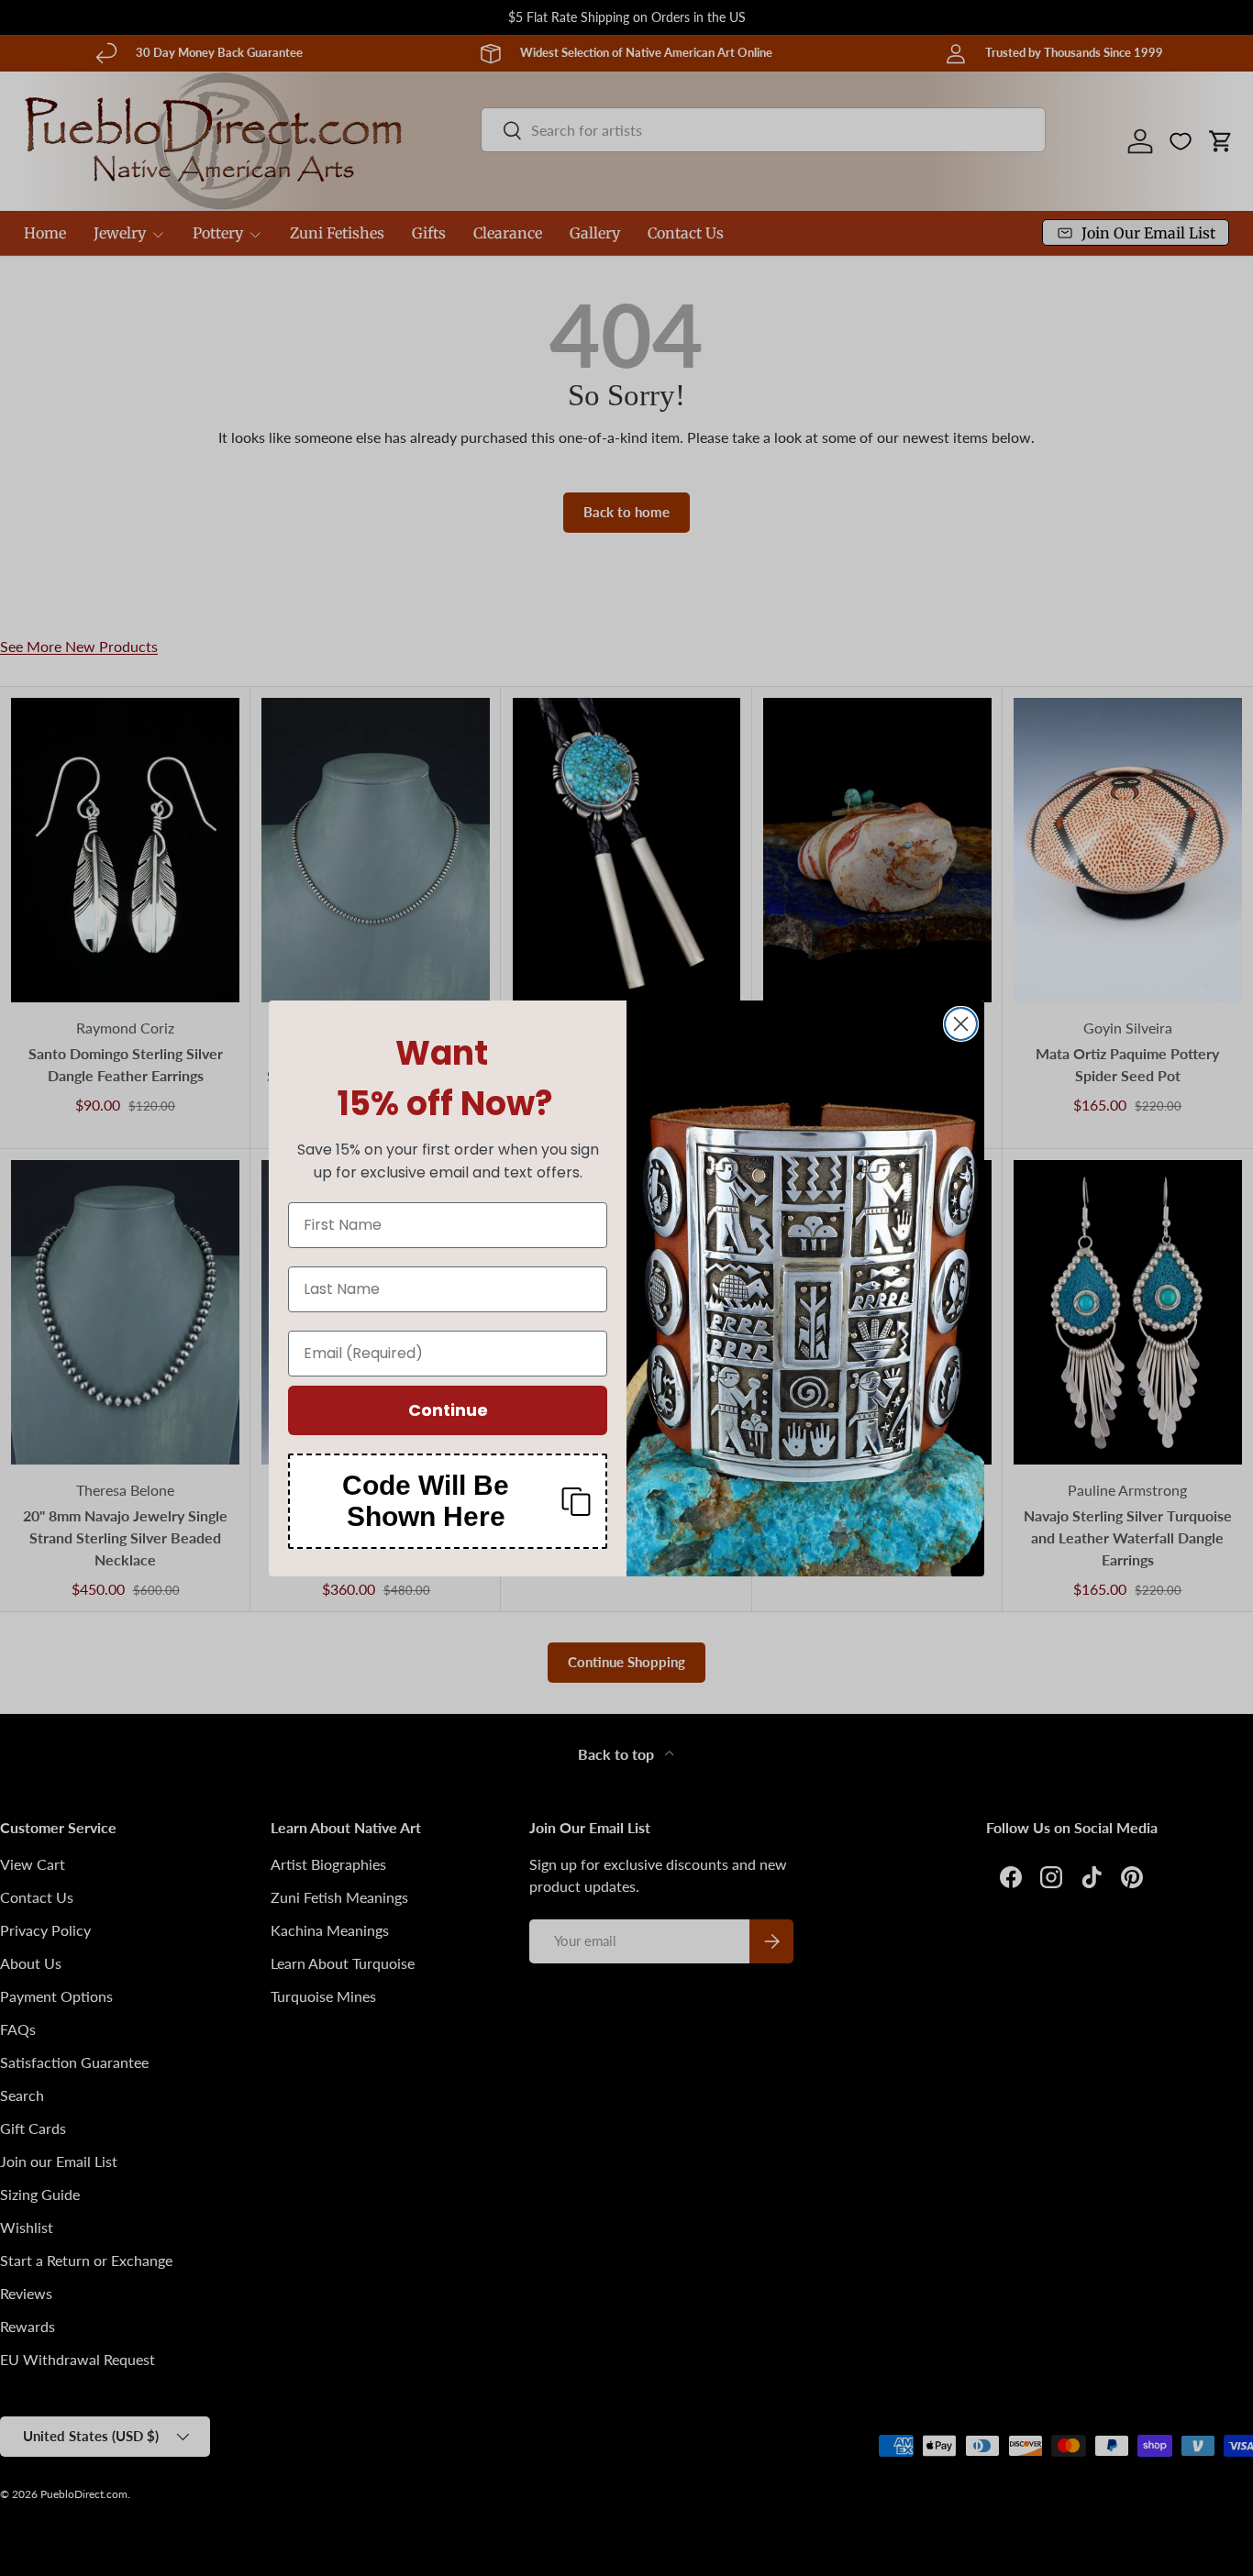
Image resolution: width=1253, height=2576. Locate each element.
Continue (448, 1410)
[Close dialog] (961, 1024)
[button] (448, 1501)
